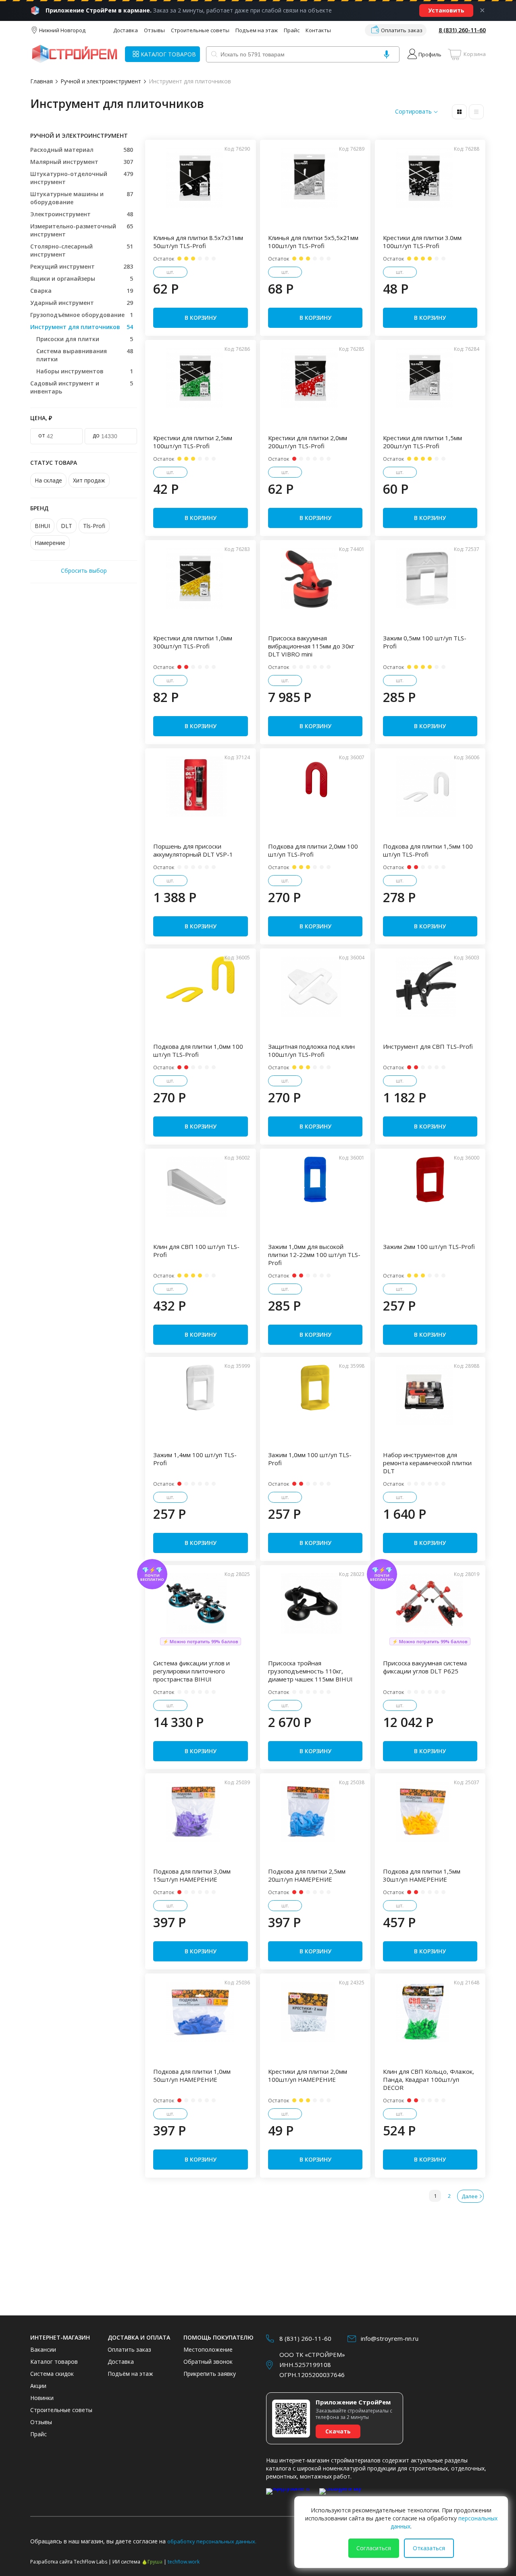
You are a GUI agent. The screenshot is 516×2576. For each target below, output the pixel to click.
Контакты (318, 30)
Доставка (126, 30)
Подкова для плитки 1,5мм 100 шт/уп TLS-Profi (428, 850)
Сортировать (413, 112)
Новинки (42, 2398)
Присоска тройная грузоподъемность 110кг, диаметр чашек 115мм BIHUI (310, 1671)
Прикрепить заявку (210, 2374)
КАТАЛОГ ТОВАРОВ (168, 54)
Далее (470, 2196)
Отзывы (154, 30)
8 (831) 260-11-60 (462, 30)
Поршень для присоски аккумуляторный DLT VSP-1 (193, 850)
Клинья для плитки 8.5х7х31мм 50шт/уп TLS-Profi (198, 242)
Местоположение (208, 2349)
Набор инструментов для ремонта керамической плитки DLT (427, 1463)
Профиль (430, 54)
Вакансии (43, 2349)
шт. (170, 272)
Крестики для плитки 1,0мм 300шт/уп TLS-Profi (193, 642)
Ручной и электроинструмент (101, 81)
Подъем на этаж (257, 30)
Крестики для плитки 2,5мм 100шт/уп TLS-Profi (193, 442)
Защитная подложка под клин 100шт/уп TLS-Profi (311, 1050)
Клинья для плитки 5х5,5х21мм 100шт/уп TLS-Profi (313, 242)
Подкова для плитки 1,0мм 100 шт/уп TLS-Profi (198, 1050)
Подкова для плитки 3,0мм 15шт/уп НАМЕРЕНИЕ (192, 1875)
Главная (42, 81)
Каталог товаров (54, 2362)
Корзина (475, 54)
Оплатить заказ (402, 30)
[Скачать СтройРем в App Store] (290, 2496)
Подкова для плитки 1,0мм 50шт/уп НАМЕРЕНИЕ (192, 2075)
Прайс (292, 30)
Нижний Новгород (62, 30)
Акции (38, 2386)
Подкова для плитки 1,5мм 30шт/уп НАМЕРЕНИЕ (422, 1875)
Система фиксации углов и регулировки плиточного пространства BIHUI (191, 1671)
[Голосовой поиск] (387, 54)
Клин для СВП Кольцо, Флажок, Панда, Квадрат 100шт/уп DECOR (429, 2079)
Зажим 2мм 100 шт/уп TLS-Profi (429, 1247)
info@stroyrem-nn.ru (390, 2338)
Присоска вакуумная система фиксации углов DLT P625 (425, 1667)
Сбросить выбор (84, 570)
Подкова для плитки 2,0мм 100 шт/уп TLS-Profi (313, 850)
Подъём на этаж (130, 2374)
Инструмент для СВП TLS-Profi (428, 1046)
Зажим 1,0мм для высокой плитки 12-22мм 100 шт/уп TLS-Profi (314, 1255)
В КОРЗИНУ (201, 318)
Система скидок (52, 2374)
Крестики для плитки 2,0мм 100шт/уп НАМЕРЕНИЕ (308, 2075)
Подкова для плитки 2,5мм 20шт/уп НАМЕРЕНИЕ (307, 1875)
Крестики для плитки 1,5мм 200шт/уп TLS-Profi (422, 442)
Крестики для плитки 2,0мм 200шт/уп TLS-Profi (308, 442)
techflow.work (184, 2562)
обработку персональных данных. (212, 2541)
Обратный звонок (208, 2362)
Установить (446, 10)
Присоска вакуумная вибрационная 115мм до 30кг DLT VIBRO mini (311, 646)
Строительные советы (200, 30)
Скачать (338, 2431)
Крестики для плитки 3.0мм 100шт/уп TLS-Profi (422, 242)
